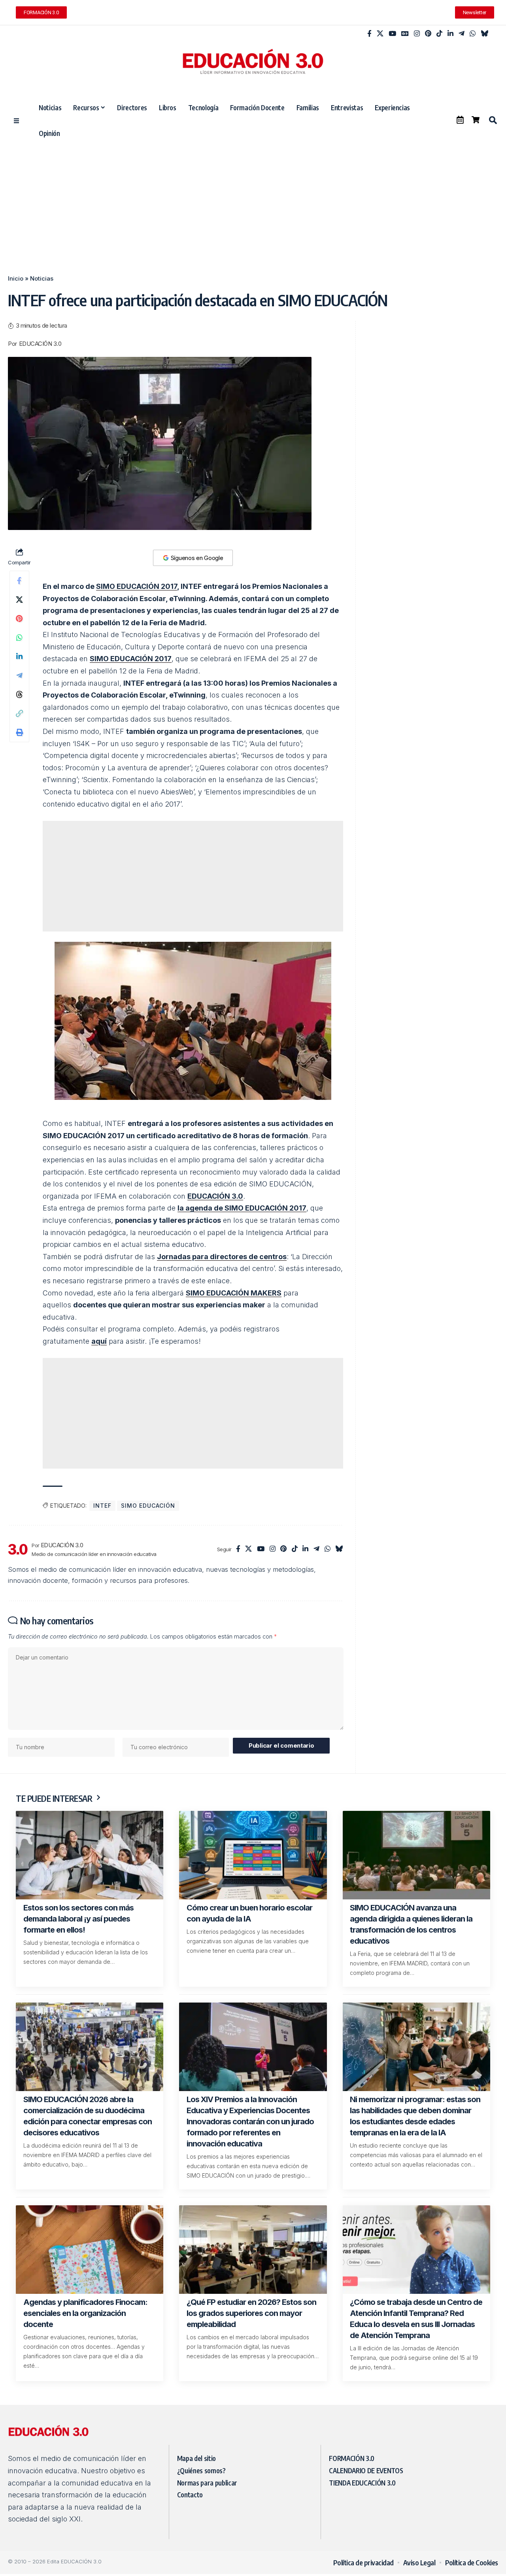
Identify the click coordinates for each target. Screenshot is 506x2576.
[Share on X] (19, 600)
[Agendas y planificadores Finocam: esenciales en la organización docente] (90, 2250)
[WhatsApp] (473, 34)
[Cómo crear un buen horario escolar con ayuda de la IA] (253, 1855)
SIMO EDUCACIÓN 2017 (137, 586)
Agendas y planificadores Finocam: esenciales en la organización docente (85, 2313)
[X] (380, 34)
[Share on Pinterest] (19, 619)
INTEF (102, 1506)
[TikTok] (439, 34)
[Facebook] (369, 34)
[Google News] (405, 34)
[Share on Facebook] (19, 581)
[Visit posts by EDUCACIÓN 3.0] (18, 1549)
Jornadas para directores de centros (222, 1257)
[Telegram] (462, 34)
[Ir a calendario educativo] (460, 120)
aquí (99, 1341)
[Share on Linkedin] (19, 656)
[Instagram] (417, 34)
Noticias (42, 278)
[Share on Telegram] (19, 675)
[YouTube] (392, 34)
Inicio (16, 278)
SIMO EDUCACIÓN (148, 1506)
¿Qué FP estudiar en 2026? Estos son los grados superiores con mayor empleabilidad (251, 2313)
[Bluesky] (484, 34)
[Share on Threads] (19, 694)
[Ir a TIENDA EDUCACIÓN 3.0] (476, 120)
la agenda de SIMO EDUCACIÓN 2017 (242, 1208)
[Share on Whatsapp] (19, 637)
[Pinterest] (428, 34)
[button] (493, 120)
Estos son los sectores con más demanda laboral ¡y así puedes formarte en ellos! (78, 1919)
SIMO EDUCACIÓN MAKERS (234, 1293)
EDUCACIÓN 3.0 (40, 344)
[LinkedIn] (450, 34)
